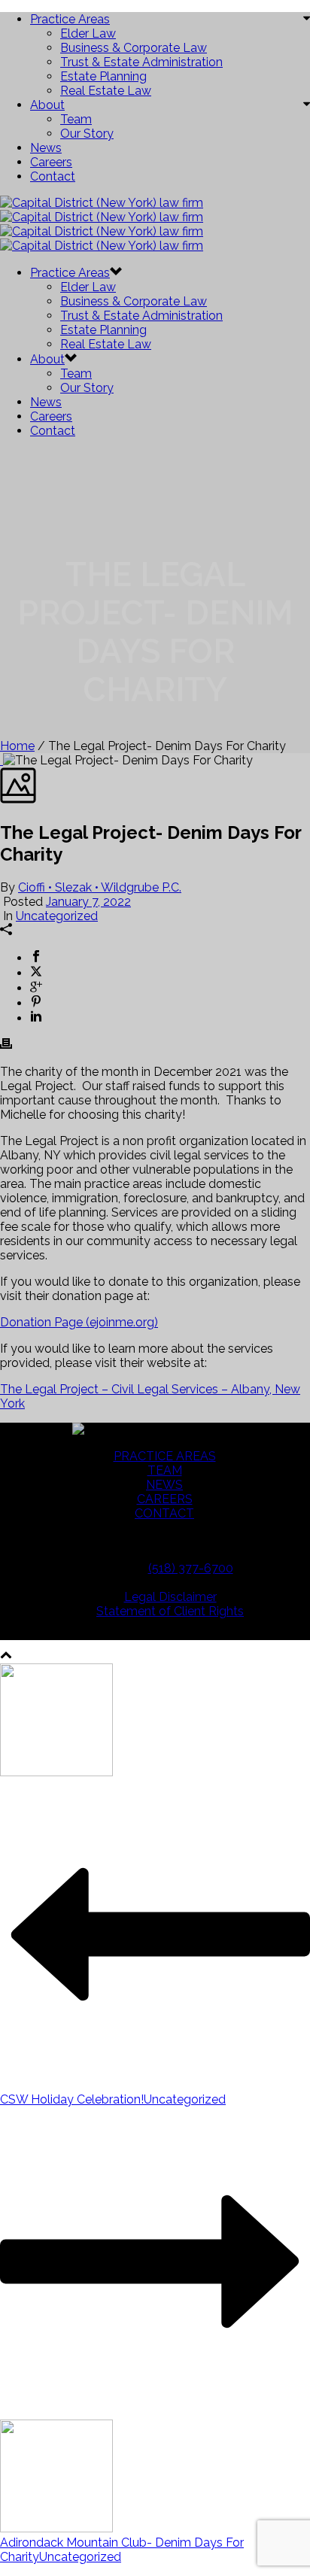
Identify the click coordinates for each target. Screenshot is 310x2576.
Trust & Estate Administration (141, 62)
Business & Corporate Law (134, 48)
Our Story (87, 134)
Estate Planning (103, 76)
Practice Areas (70, 19)
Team (76, 119)
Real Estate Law (106, 91)
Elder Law (88, 33)
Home (17, 746)
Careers (51, 162)
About (47, 105)
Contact (53, 176)
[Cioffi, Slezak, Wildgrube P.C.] (102, 224)
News (46, 148)
